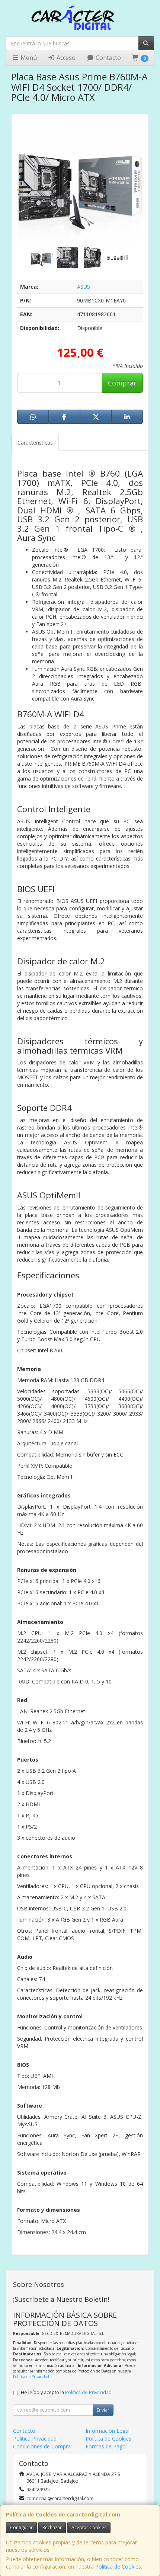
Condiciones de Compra (42, 2446)
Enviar (103, 2410)
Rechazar (52, 2527)
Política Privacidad (35, 2439)
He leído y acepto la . (67, 2392)
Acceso (65, 58)
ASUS (84, 287)
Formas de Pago (106, 2446)
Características (35, 443)
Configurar (21, 2527)
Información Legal (108, 2431)
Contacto (108, 58)
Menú (28, 58)
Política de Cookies (118, 2567)
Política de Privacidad (31, 2377)
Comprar (122, 383)
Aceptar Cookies (89, 2527)
